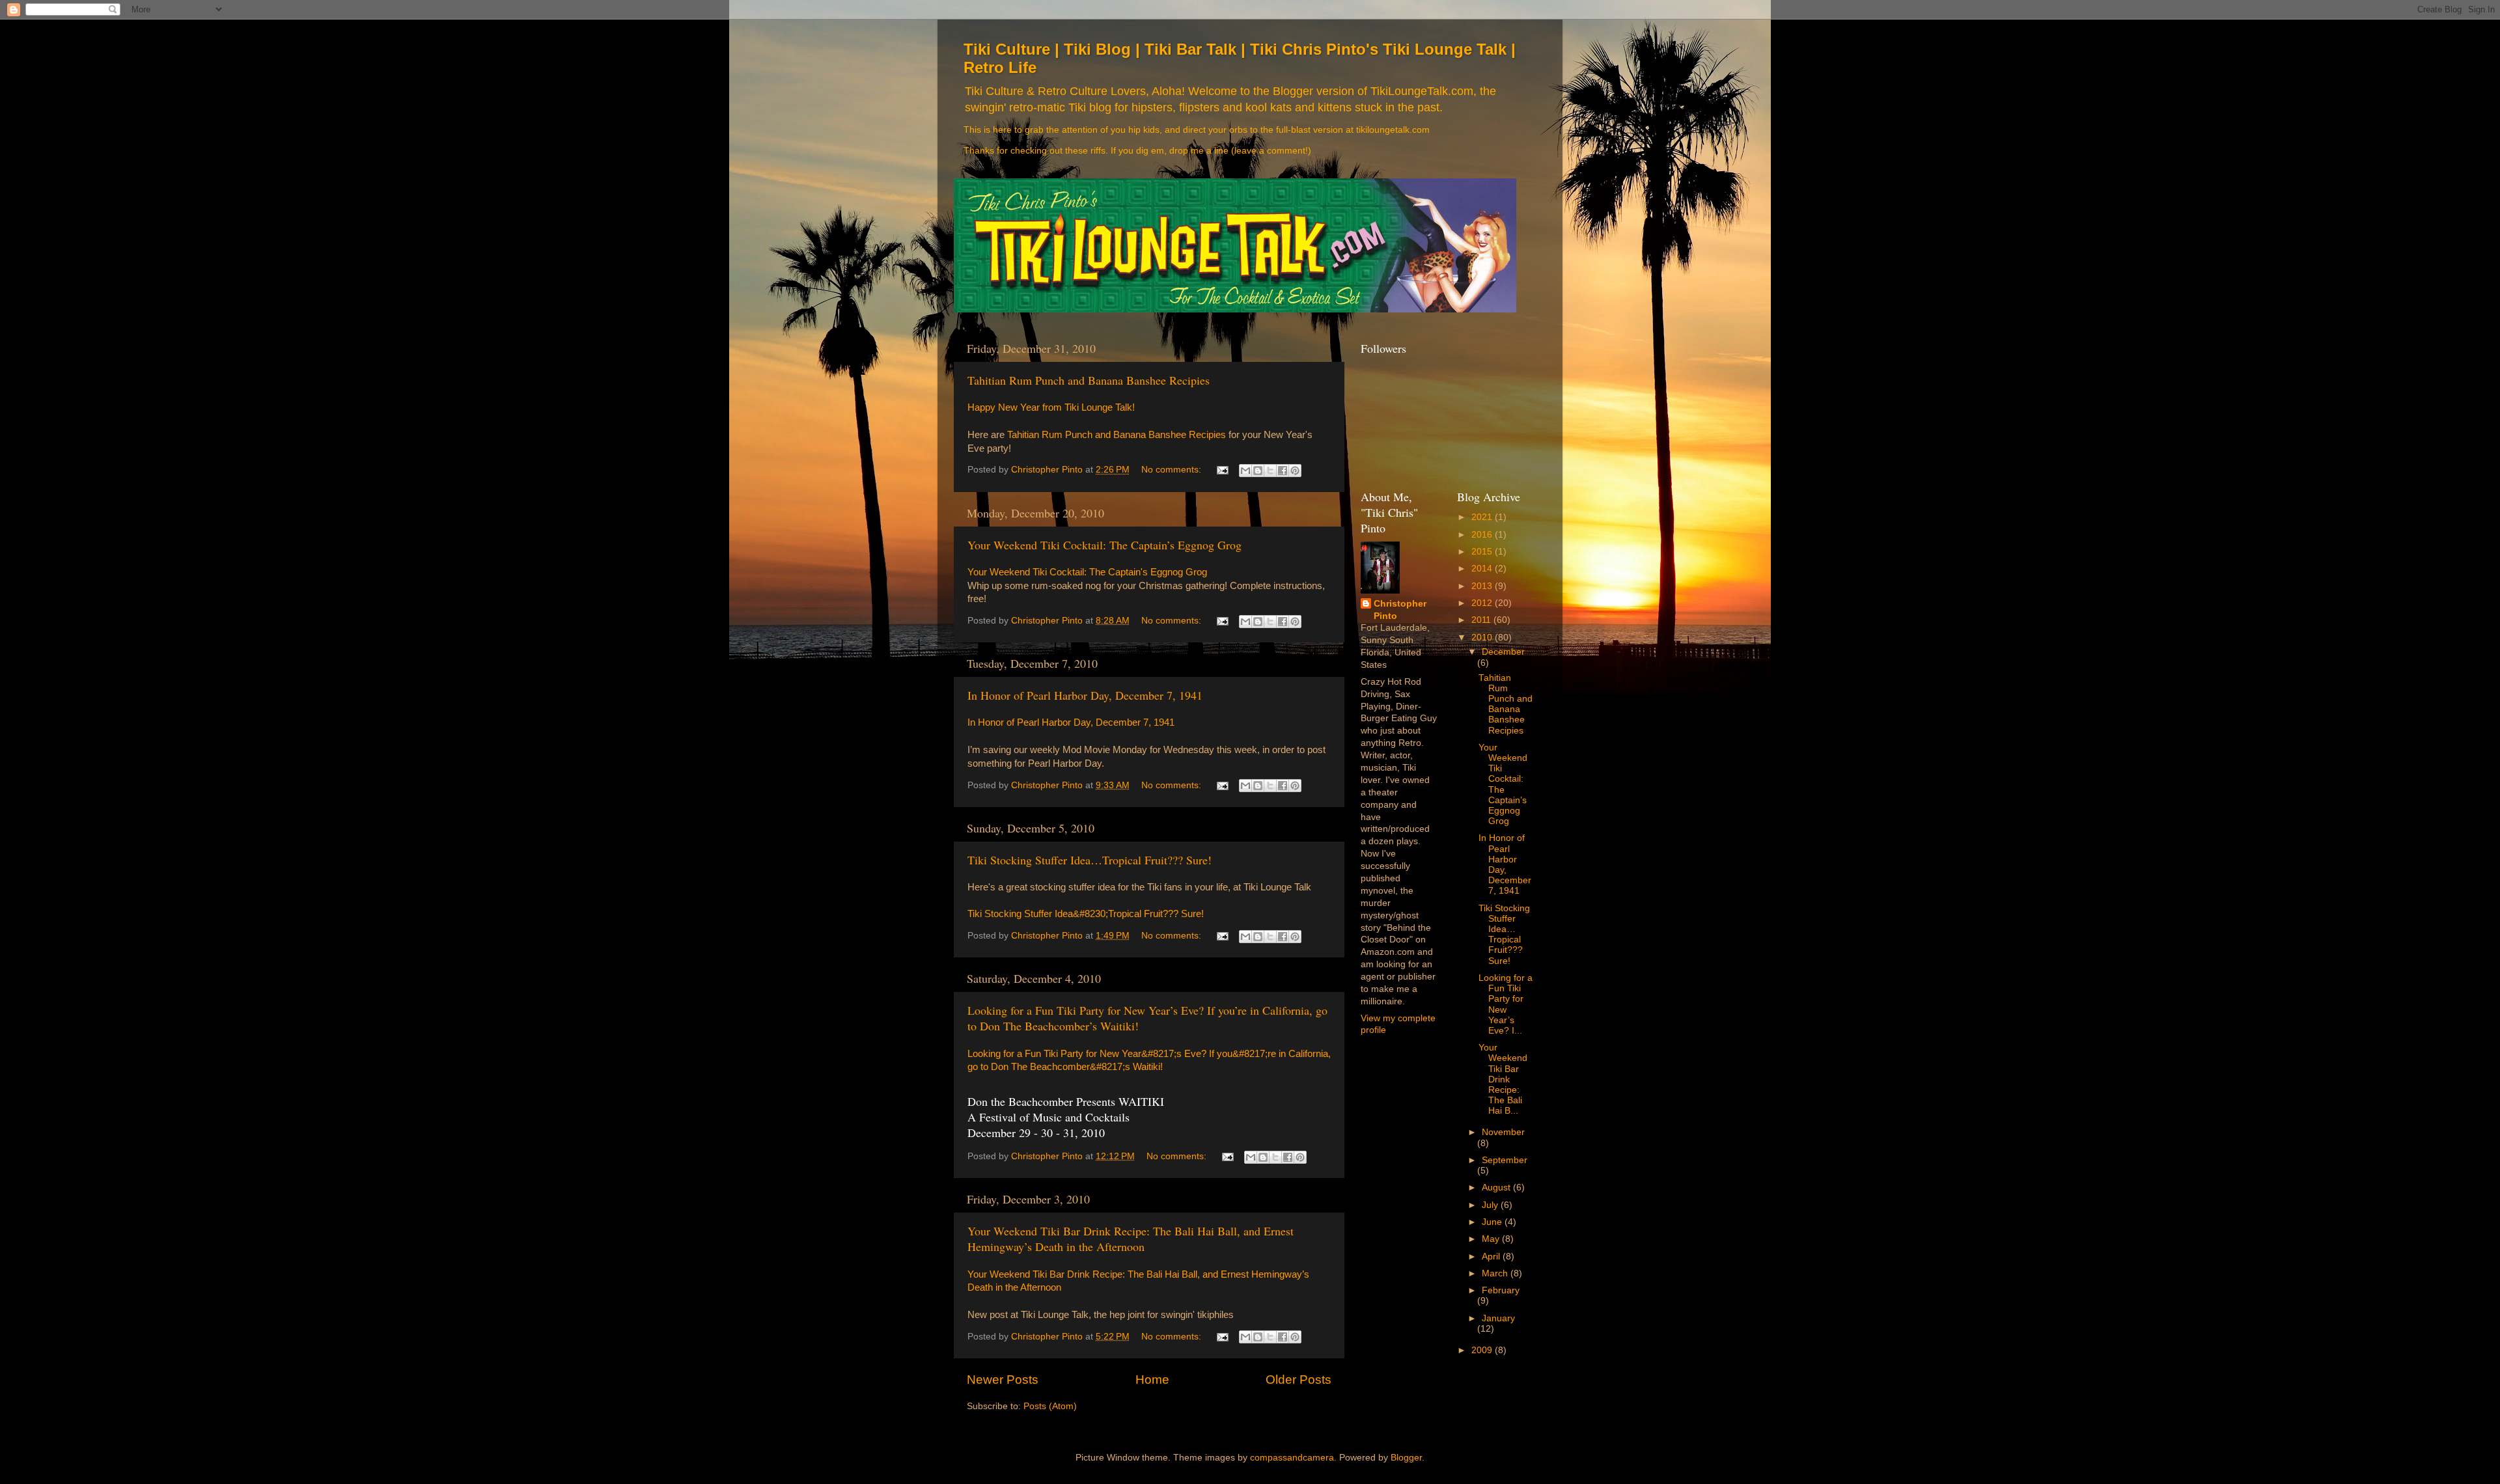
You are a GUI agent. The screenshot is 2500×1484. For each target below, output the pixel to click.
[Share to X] (1270, 471)
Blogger (1406, 1458)
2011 (1482, 620)
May (1492, 1239)
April (1492, 1257)
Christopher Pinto (1400, 610)
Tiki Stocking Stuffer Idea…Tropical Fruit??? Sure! (1090, 860)
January (1498, 1318)
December (1503, 652)
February (1501, 1290)
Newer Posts (1003, 1380)
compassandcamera (1292, 1458)
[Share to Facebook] (1283, 471)
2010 (1483, 638)
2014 (1483, 569)
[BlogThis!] (1258, 471)
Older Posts (1299, 1380)
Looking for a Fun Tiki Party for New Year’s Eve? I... (1506, 1004)
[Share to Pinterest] (1295, 471)
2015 (1483, 552)
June (1493, 1222)
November (1503, 1132)
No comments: (1173, 470)
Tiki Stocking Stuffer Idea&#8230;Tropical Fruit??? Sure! (1086, 914)
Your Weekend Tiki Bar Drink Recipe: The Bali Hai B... (1503, 1079)
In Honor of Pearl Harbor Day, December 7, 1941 (1085, 695)
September (1505, 1160)
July (1491, 1205)
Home (1152, 1380)
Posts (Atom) (1050, 1406)
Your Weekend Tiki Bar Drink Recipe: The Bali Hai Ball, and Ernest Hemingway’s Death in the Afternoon (1131, 1239)
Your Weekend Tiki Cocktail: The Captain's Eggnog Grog (1087, 572)
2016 (1483, 535)
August (1497, 1188)
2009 (1483, 1350)
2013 (1483, 586)
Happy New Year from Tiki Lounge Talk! (1051, 407)
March (1496, 1273)
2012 (1483, 603)
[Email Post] (1222, 470)
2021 (1483, 517)
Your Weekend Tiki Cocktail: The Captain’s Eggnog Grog (1104, 545)
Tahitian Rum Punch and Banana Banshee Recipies (1089, 380)
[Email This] (1245, 471)
